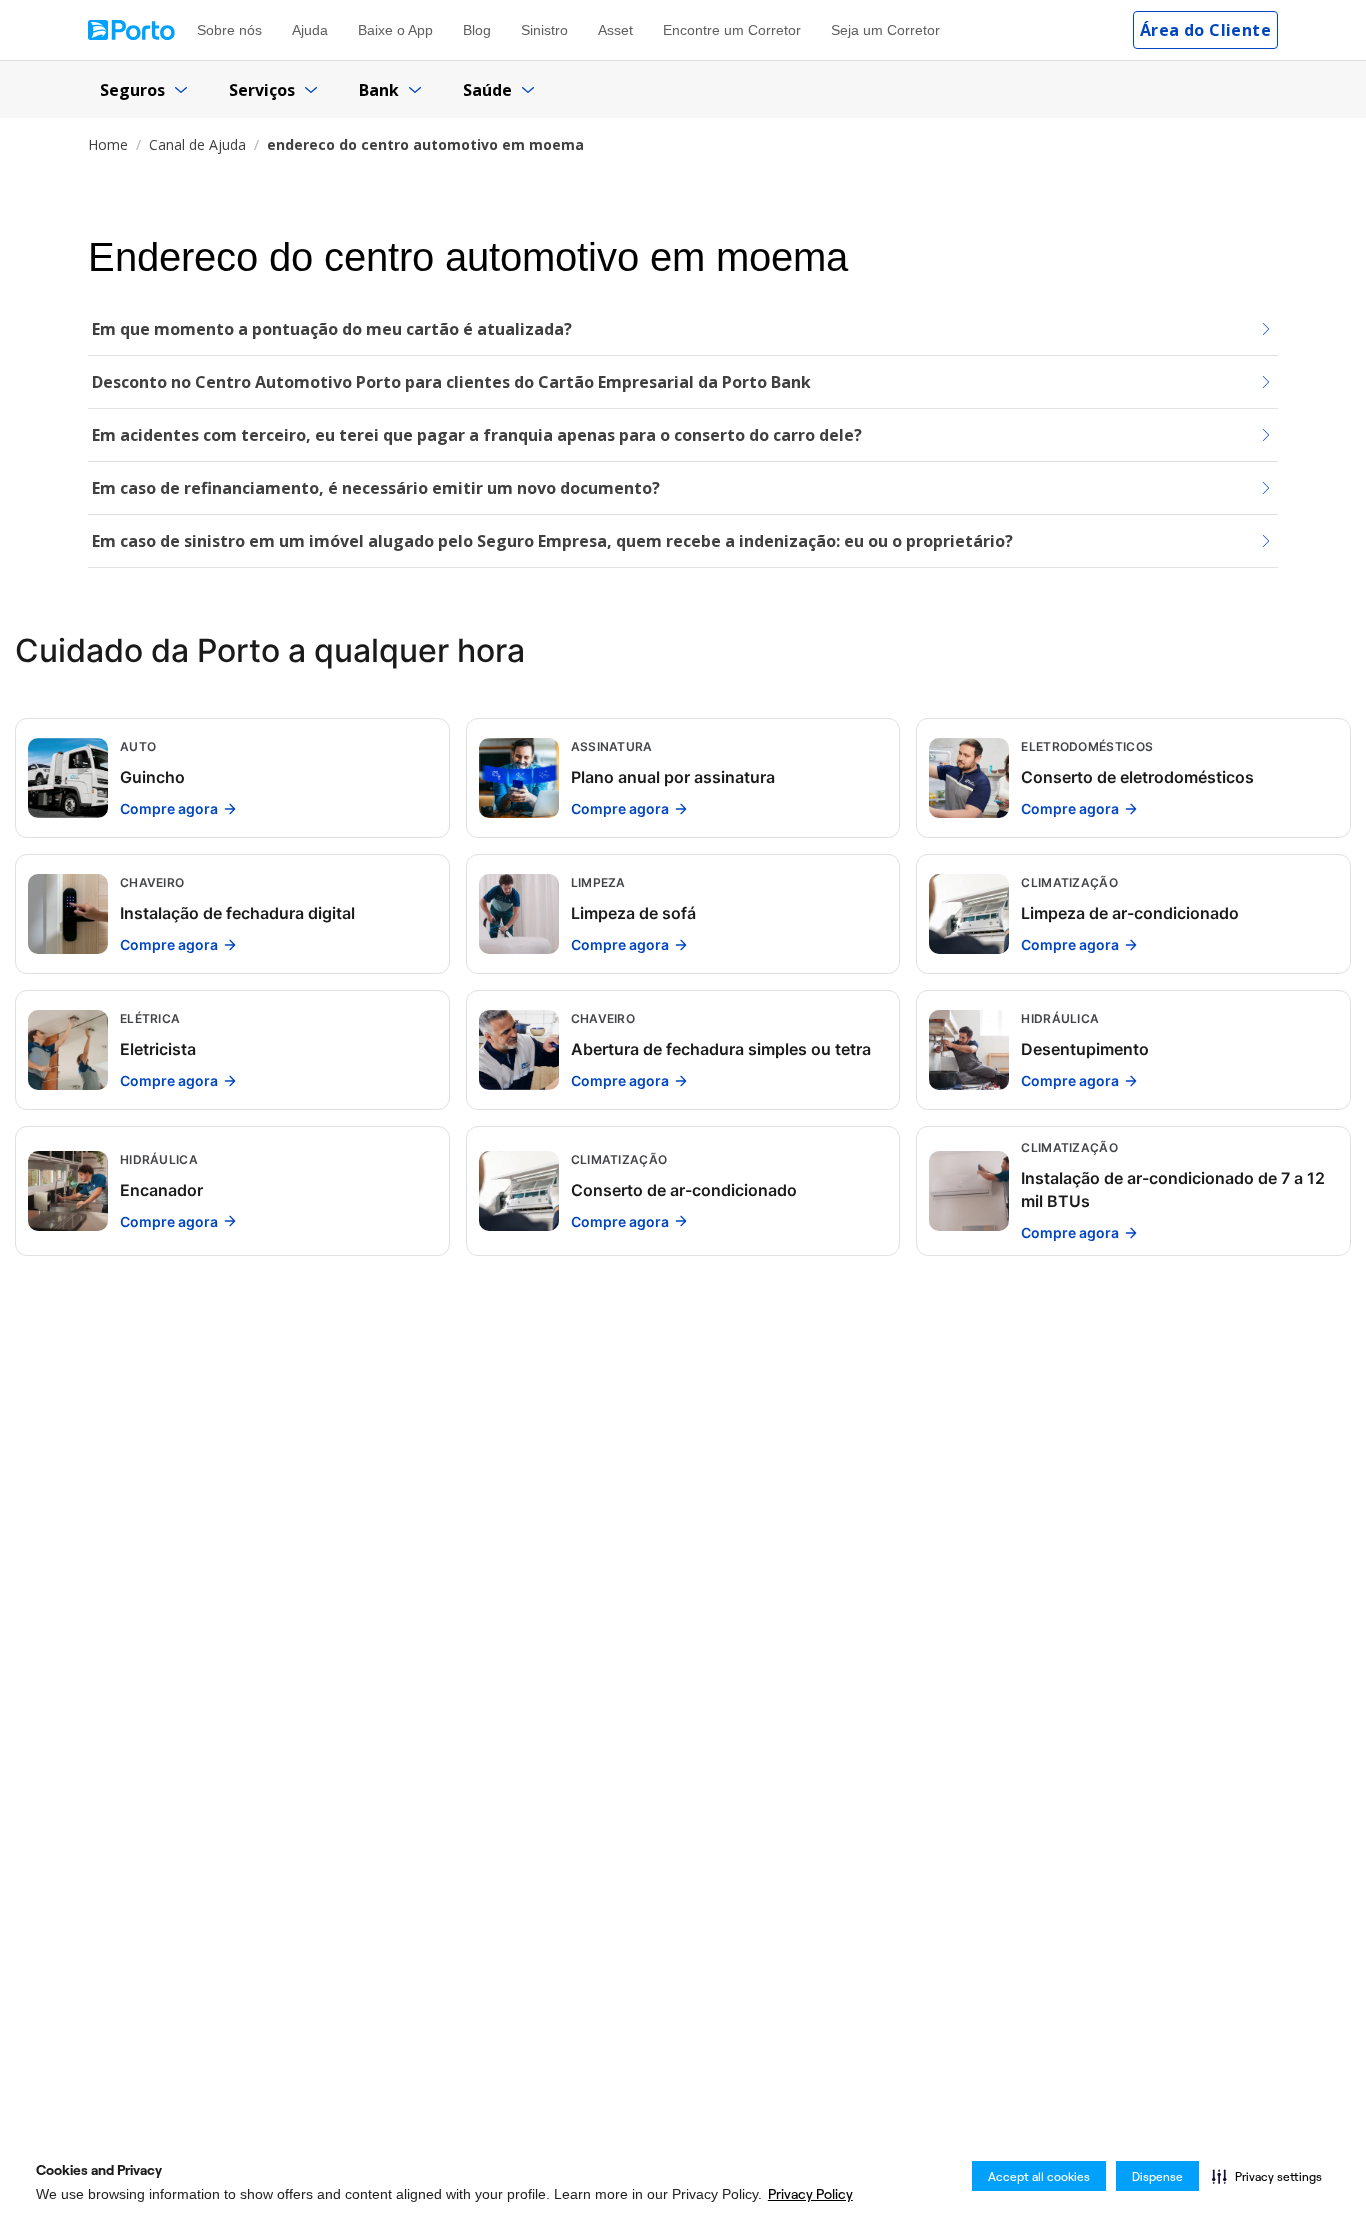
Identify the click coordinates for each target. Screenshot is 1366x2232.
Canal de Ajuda (197, 144)
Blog (477, 30)
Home (108, 144)
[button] (1267, 2176)
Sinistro (544, 30)
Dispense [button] (1157, 2176)
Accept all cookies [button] (1039, 2176)
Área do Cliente (1205, 30)
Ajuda (310, 30)
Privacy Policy (810, 2194)
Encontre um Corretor (732, 30)
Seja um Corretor (885, 30)
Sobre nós (229, 30)
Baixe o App (395, 30)
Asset (615, 30)
